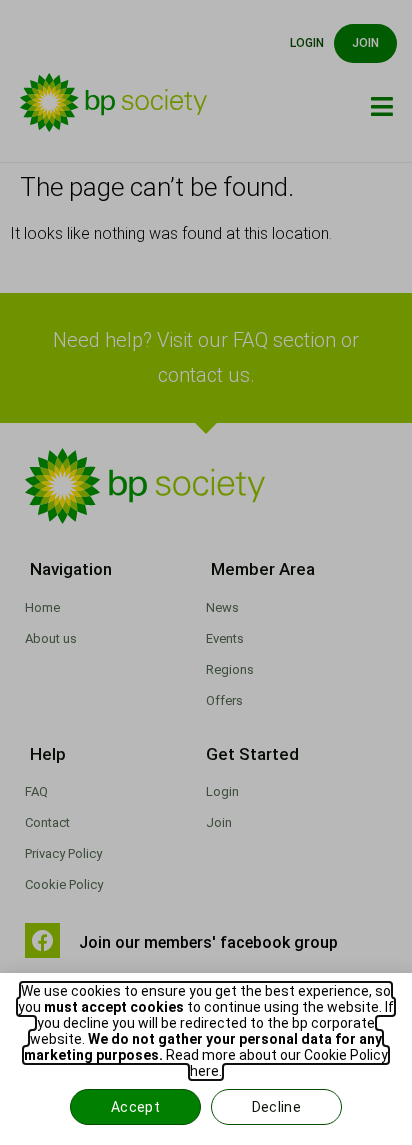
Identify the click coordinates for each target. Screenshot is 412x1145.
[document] (206, 572)
